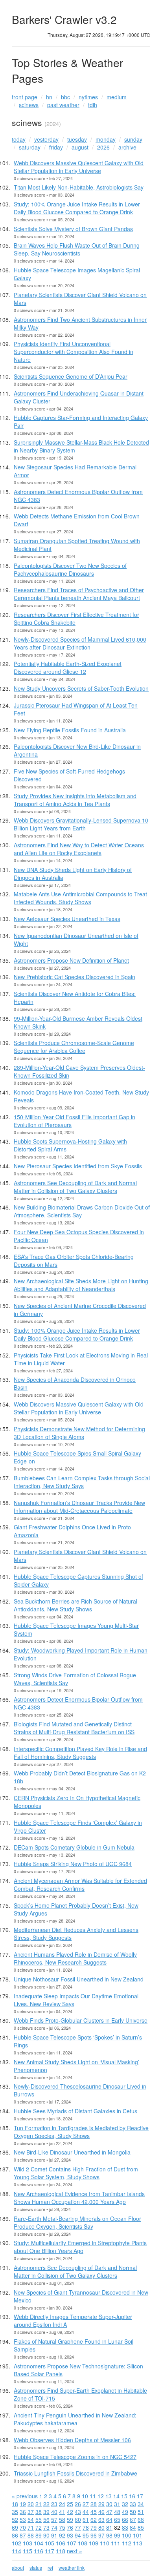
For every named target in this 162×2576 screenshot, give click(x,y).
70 (23, 2527)
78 (86, 2527)
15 (124, 2496)
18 (15, 2504)
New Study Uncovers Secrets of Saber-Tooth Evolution (81, 688)
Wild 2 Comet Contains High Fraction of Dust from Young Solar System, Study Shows (76, 2173)
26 (78, 2504)
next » (75, 2551)
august (80, 147)
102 (17, 2543)
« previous (25, 2496)
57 (54, 2519)
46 (101, 2512)
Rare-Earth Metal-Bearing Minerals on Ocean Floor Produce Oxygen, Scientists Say (77, 2222)
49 (125, 2512)
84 (133, 2527)
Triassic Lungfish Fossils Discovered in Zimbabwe (75, 2473)
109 (94, 2543)
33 (133, 2504)
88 (31, 2535)
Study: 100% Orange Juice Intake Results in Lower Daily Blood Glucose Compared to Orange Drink (77, 208)
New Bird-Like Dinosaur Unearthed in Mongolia (72, 2152)
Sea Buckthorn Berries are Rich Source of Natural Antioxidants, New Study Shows (75, 1605)
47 (109, 2512)
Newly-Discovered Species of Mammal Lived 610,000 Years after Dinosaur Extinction (80, 643)
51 (141, 2512)
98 (109, 2535)
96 (94, 2535)
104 (39, 2543)
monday (106, 139)
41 (62, 2512)
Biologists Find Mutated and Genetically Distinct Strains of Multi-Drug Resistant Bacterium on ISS (74, 1728)
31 (117, 2504)
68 (141, 2519)
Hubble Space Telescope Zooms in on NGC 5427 (75, 2457)
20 (31, 2504)
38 (39, 2512)
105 (50, 2543)
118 (61, 2551)
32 (125, 2504)
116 (39, 2551)
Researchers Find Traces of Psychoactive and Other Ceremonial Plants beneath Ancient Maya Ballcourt (79, 594)
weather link (72, 2568)
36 (23, 2512)
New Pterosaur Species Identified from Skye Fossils (78, 1166)
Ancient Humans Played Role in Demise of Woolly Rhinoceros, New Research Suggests (75, 1958)
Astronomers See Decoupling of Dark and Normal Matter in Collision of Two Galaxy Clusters (75, 1187)
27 (86, 2504)
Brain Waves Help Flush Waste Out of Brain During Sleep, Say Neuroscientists (77, 249)
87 (23, 2535)
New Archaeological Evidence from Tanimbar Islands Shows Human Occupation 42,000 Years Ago (79, 2198)
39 (46, 2512)
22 (46, 2504)
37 (31, 2512)
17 (140, 2496)
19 (23, 2504)
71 (31, 2527)
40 (54, 2512)
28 (94, 2504)
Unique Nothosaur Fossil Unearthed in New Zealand (79, 1979)
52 (15, 2519)
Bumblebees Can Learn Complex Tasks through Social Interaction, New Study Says (82, 1482)
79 (94, 2527)
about (18, 2568)
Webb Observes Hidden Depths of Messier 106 (72, 2440)
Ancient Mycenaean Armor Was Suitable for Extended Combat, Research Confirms (80, 1885)
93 (70, 2535)
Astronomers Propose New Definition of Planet (71, 960)
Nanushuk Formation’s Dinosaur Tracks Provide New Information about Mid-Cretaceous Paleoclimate (79, 1507)
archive (127, 147)
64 (109, 2519)
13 (109, 2496)
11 (93, 2496)
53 (23, 2519)
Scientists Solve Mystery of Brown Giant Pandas (73, 229)
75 (62, 2527)
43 (78, 2512)
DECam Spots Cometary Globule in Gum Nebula (74, 1847)
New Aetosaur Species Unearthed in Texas (67, 919)
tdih (93, 105)
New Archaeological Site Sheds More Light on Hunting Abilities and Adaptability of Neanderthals (81, 1285)
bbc (65, 97)
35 (15, 2512)
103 (28, 2543)
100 (127, 2535)
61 (86, 2519)
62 (94, 2519)
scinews (29, 105)
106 (61, 2543)
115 (28, 2551)
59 (70, 2519)
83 (125, 2527)
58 (62, 2519)
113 (138, 2543)
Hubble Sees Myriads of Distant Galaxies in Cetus (75, 2111)
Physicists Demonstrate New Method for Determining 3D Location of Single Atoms (79, 1433)
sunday (133, 139)
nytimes (88, 97)
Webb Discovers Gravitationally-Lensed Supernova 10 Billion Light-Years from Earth (81, 824)
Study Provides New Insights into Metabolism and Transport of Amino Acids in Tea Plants (75, 800)
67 (133, 2519)
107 (72, 2543)
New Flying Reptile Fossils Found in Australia (70, 730)
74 (54, 2527)
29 (101, 2504)
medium (117, 97)
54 (31, 2519)
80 (101, 2527)
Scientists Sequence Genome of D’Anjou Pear (71, 376)
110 (105, 2543)
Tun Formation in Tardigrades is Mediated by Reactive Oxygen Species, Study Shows (81, 2132)
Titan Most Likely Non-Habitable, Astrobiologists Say (79, 187)
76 (70, 2527)
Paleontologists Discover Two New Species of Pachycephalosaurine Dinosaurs (70, 569)
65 (117, 2519)
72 (39, 2527)
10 (85, 2496)
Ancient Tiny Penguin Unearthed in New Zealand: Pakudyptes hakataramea (75, 2419)
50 (133, 2512)
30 (109, 2504)
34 (141, 2504)
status (36, 2568)
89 (39, 2535)
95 (86, 2535)
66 (125, 2519)
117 (50, 2551)
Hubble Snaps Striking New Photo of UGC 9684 (73, 1864)
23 (54, 2504)
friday (56, 147)
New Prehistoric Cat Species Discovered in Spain (75, 977)
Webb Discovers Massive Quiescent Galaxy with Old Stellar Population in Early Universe (79, 167)
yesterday (46, 139)
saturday (30, 147)
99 (117, 2535)
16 (132, 2496)
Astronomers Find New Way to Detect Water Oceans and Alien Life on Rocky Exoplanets (79, 849)
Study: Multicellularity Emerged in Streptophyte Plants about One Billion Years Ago (80, 2247)
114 (17, 2551)
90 (46, 2535)
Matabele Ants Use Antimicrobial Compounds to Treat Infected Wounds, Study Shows (80, 898)
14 (116, 2496)
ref (50, 2568)
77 (78, 2527)
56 (46, 2519)
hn (49, 97)
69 (15, 2527)
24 (62, 2504)
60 (78, 2519)
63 (101, 2519)
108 (83, 2543)
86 (15, 2535)
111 (116, 2543)
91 (54, 2535)
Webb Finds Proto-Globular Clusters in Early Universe (81, 2020)
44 (86, 2512)
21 (39, 2504)
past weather (63, 105)
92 (62, 2535)
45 (94, 2512)
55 (39, 2519)
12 (101, 2496)
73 (46, 2527)
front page (25, 97)
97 (101, 2535)
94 (78, 2535)
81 (109, 2527)
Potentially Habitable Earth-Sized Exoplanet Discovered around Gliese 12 (68, 668)
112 (127, 2543)
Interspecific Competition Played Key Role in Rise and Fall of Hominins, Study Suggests (80, 1753)
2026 (103, 147)
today (19, 139)
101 (138, 2535)
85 (141, 2527)
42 (70, 2512)
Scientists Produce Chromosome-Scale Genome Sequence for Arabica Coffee (74, 1047)
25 (70, 2504)
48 (117, 2512)
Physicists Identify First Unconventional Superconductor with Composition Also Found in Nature (74, 352)
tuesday (77, 139)
